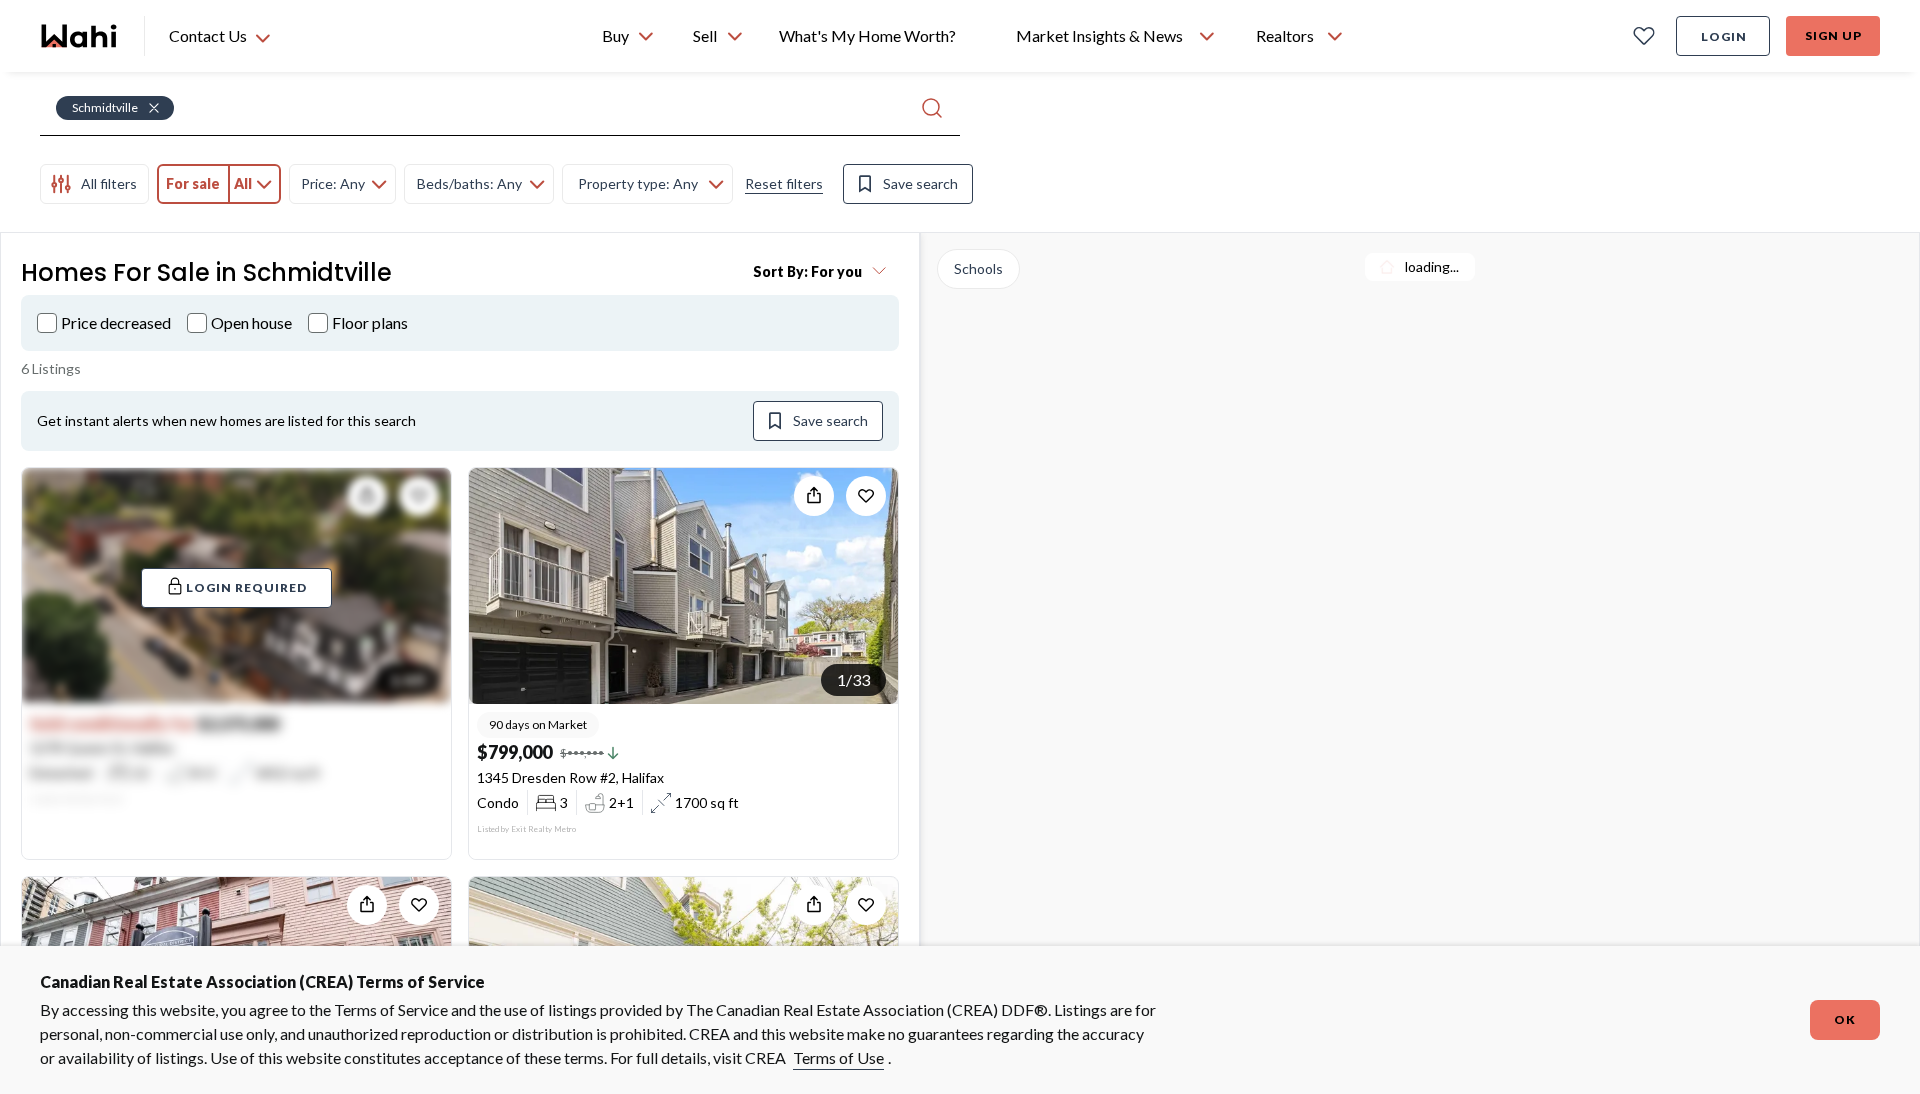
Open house (251, 322)
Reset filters (784, 183)
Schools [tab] (978, 268)
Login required (246, 587)
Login (1724, 36)
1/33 (853, 679)
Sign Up (1833, 35)
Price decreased (116, 322)
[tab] (94, 184)
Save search (920, 183)
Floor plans (370, 322)
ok (1845, 1019)
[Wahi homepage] (80, 36)
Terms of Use (838, 1057)
